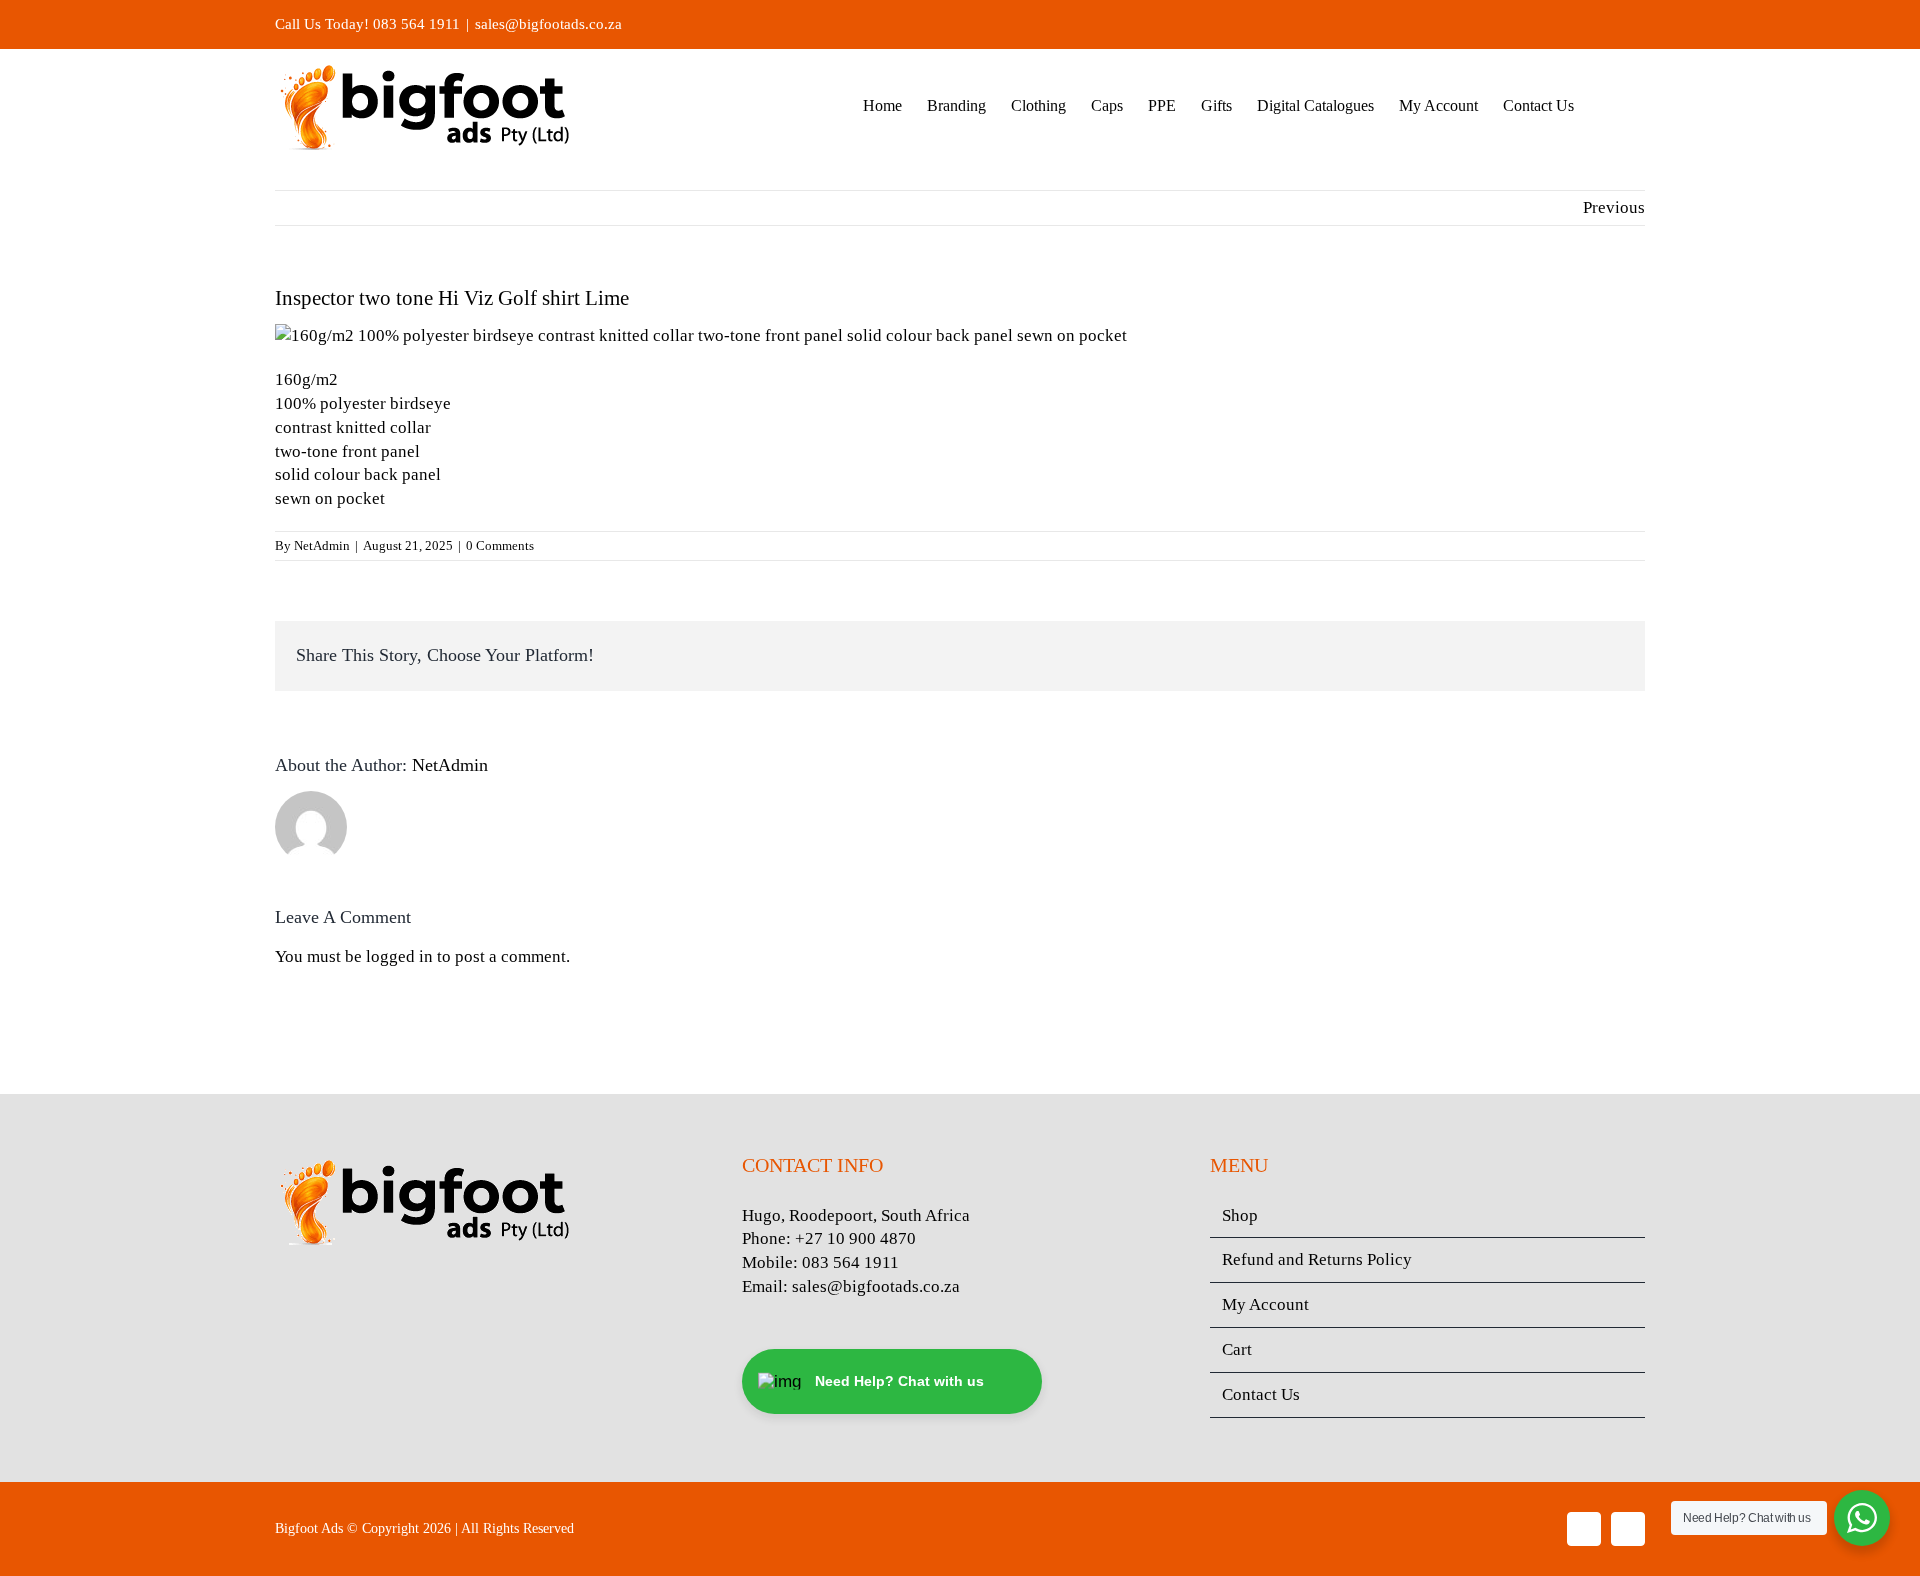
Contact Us (1261, 1394)
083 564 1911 (850, 1262)
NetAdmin (322, 545)
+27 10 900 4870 (855, 1238)
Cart (1237, 1349)
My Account (1265, 1304)
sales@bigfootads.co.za (548, 24)
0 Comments (500, 545)
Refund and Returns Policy (1317, 1259)
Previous (1614, 207)
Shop (1240, 1215)
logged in (399, 956)
